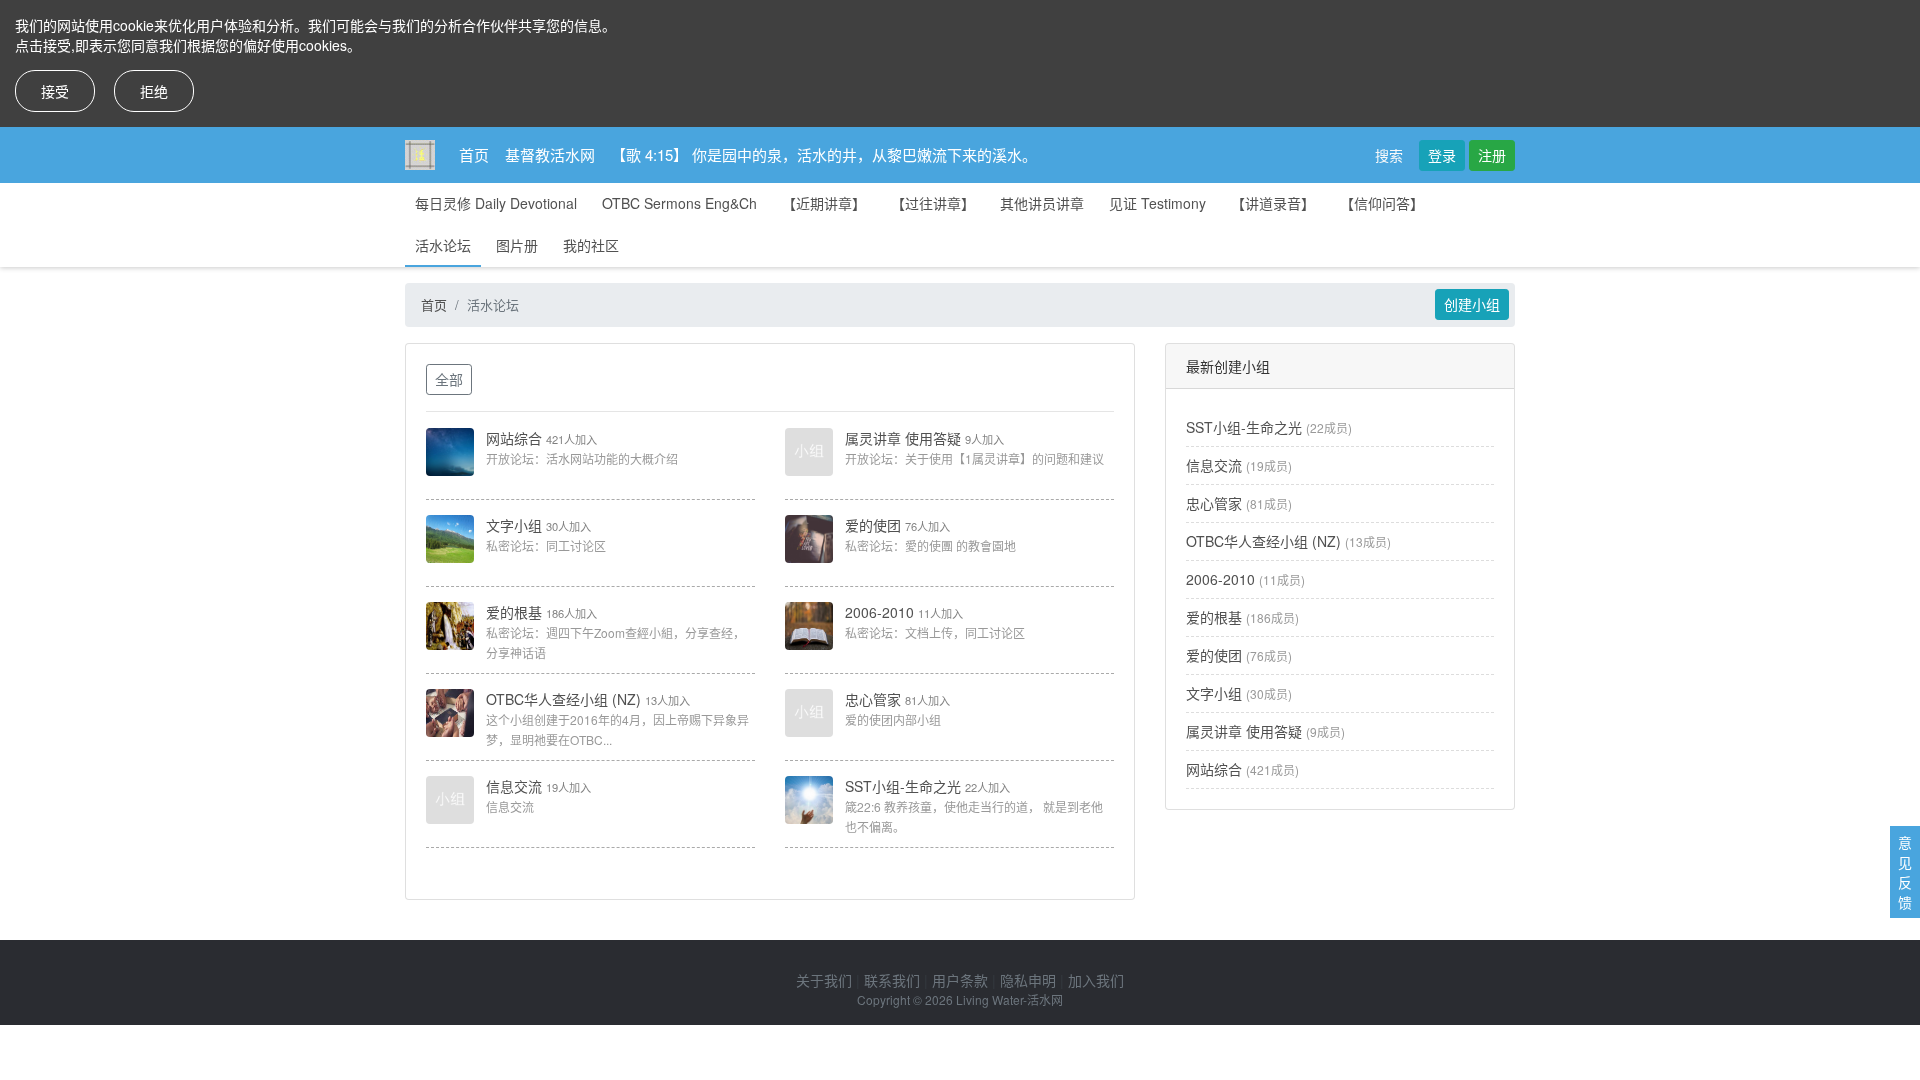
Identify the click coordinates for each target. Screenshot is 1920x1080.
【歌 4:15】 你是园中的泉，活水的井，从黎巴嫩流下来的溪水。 (824, 154)
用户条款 (960, 980)
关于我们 (824, 980)
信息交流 (514, 786)
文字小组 (514, 525)
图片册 (517, 245)
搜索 (1389, 155)
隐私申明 (1028, 980)
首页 (474, 154)
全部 (449, 379)
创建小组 (1472, 304)
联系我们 (892, 980)
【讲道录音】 (1273, 203)
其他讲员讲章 (1042, 203)
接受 (55, 91)
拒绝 (154, 91)
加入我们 (1096, 980)
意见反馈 (1905, 872)
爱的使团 (873, 525)
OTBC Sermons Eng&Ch (679, 203)
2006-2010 (879, 612)
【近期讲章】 (824, 203)
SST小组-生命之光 (903, 786)
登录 (1442, 155)
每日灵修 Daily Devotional (496, 203)
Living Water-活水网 (1009, 999)
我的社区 (591, 245)
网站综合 (514, 438)
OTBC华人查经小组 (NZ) (563, 699)
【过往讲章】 (933, 203)
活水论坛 (443, 245)
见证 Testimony (1157, 203)
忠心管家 (873, 699)
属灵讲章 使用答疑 (903, 438)
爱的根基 (514, 612)
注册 (1492, 155)
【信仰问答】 (1382, 203)
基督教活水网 (550, 154)
